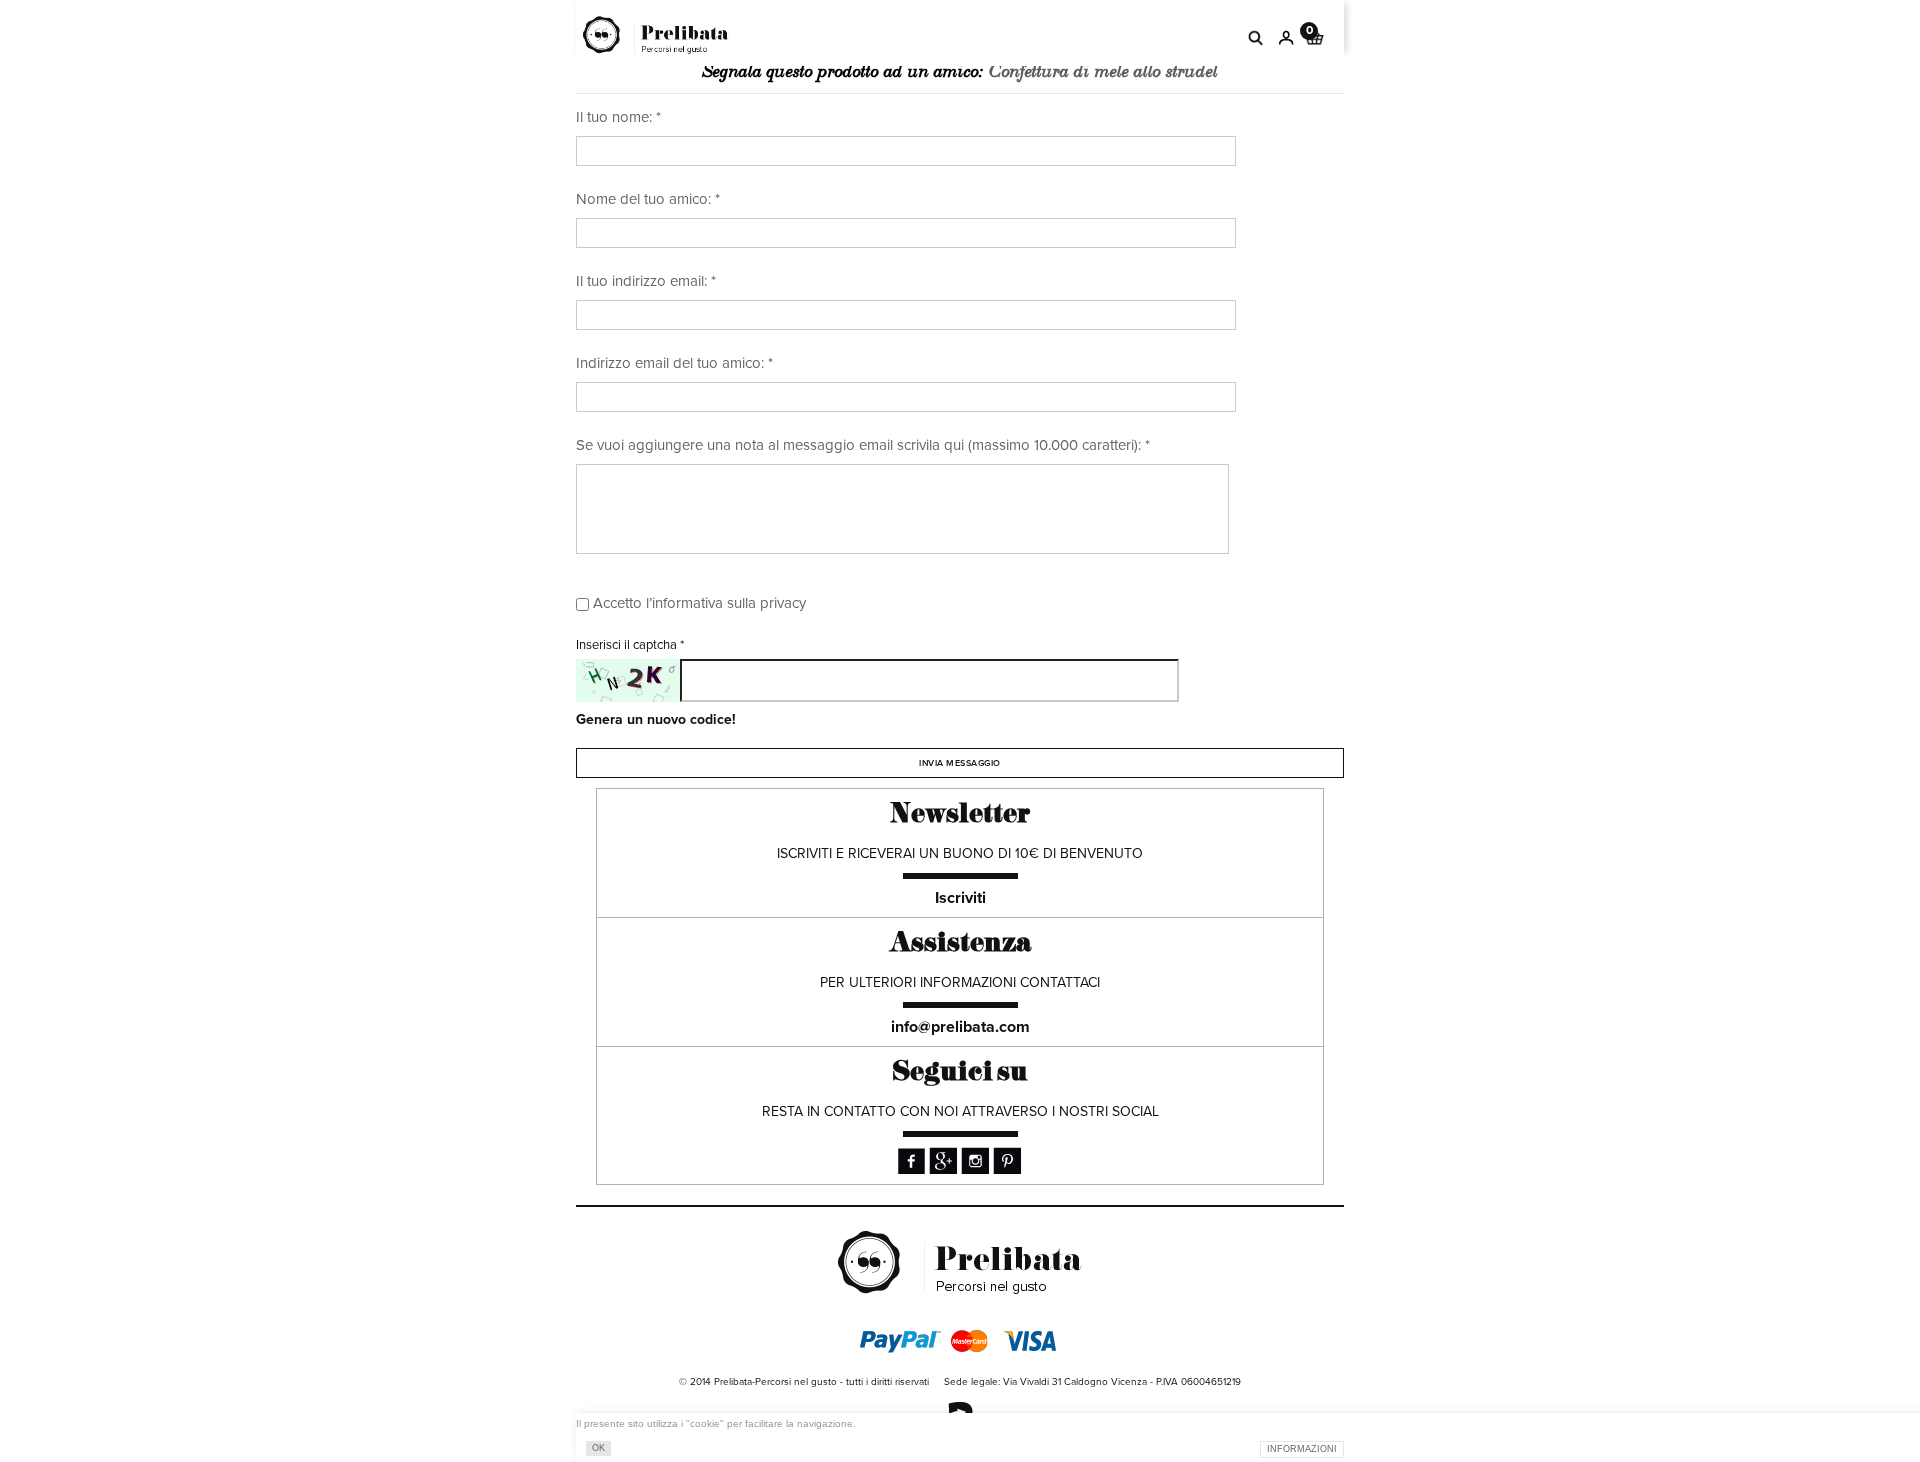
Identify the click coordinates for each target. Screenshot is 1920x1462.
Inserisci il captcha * (630, 645)
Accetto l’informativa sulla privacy (699, 603)
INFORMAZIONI (1302, 1449)
